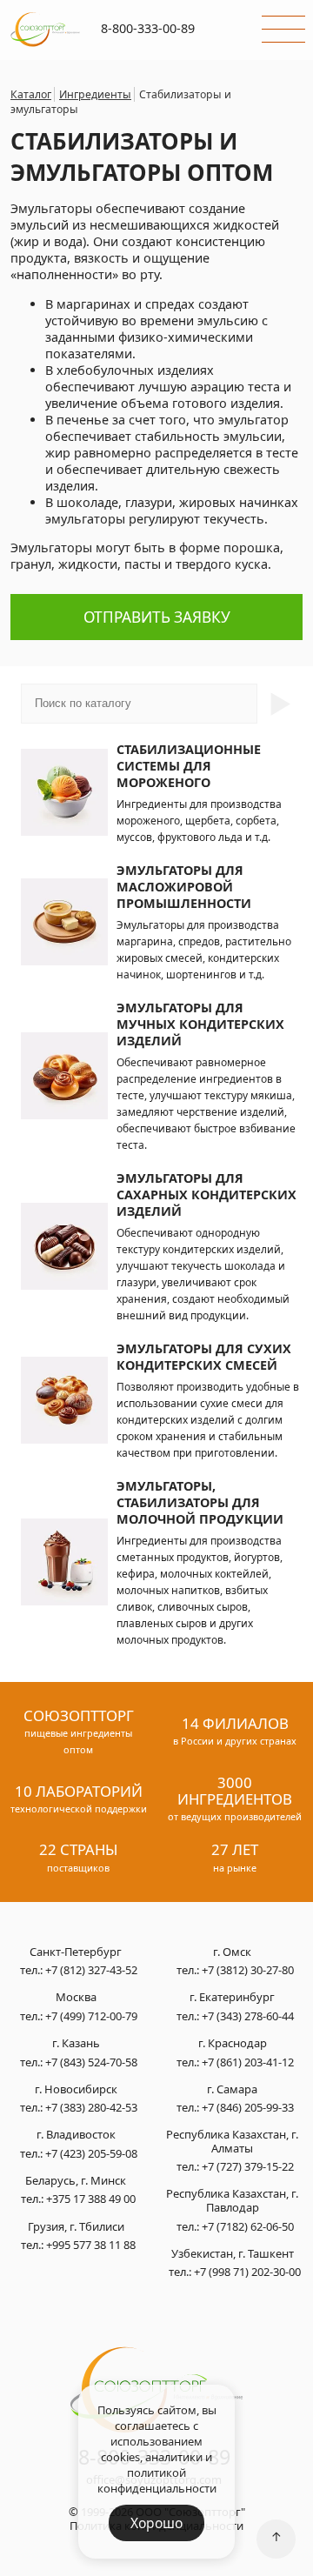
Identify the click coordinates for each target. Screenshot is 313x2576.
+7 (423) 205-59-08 (91, 2153)
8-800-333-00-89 (148, 28)
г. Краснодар (233, 2044)
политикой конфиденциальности (157, 2480)
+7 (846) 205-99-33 (248, 2107)
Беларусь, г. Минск (76, 2181)
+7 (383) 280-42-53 (91, 2107)
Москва (76, 1998)
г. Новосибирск (76, 2090)
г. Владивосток (76, 2135)
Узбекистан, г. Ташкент (233, 2254)
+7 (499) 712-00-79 (91, 2016)
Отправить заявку (157, 617)
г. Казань (76, 2044)
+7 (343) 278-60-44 (248, 2016)
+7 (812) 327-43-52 (91, 1970)
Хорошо (156, 2523)
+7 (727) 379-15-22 (248, 2166)
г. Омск (232, 1952)
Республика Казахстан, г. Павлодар (232, 2201)
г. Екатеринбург (232, 1998)
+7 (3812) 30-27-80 (248, 1970)
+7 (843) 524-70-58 (91, 2062)
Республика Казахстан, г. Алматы (232, 2142)
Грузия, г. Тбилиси (76, 2227)
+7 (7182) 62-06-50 (248, 2226)
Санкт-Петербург (76, 1952)
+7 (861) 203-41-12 (248, 2062)
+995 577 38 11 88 (91, 2245)
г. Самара (232, 2090)
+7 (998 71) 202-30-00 (247, 2272)
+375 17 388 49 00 (91, 2199)
